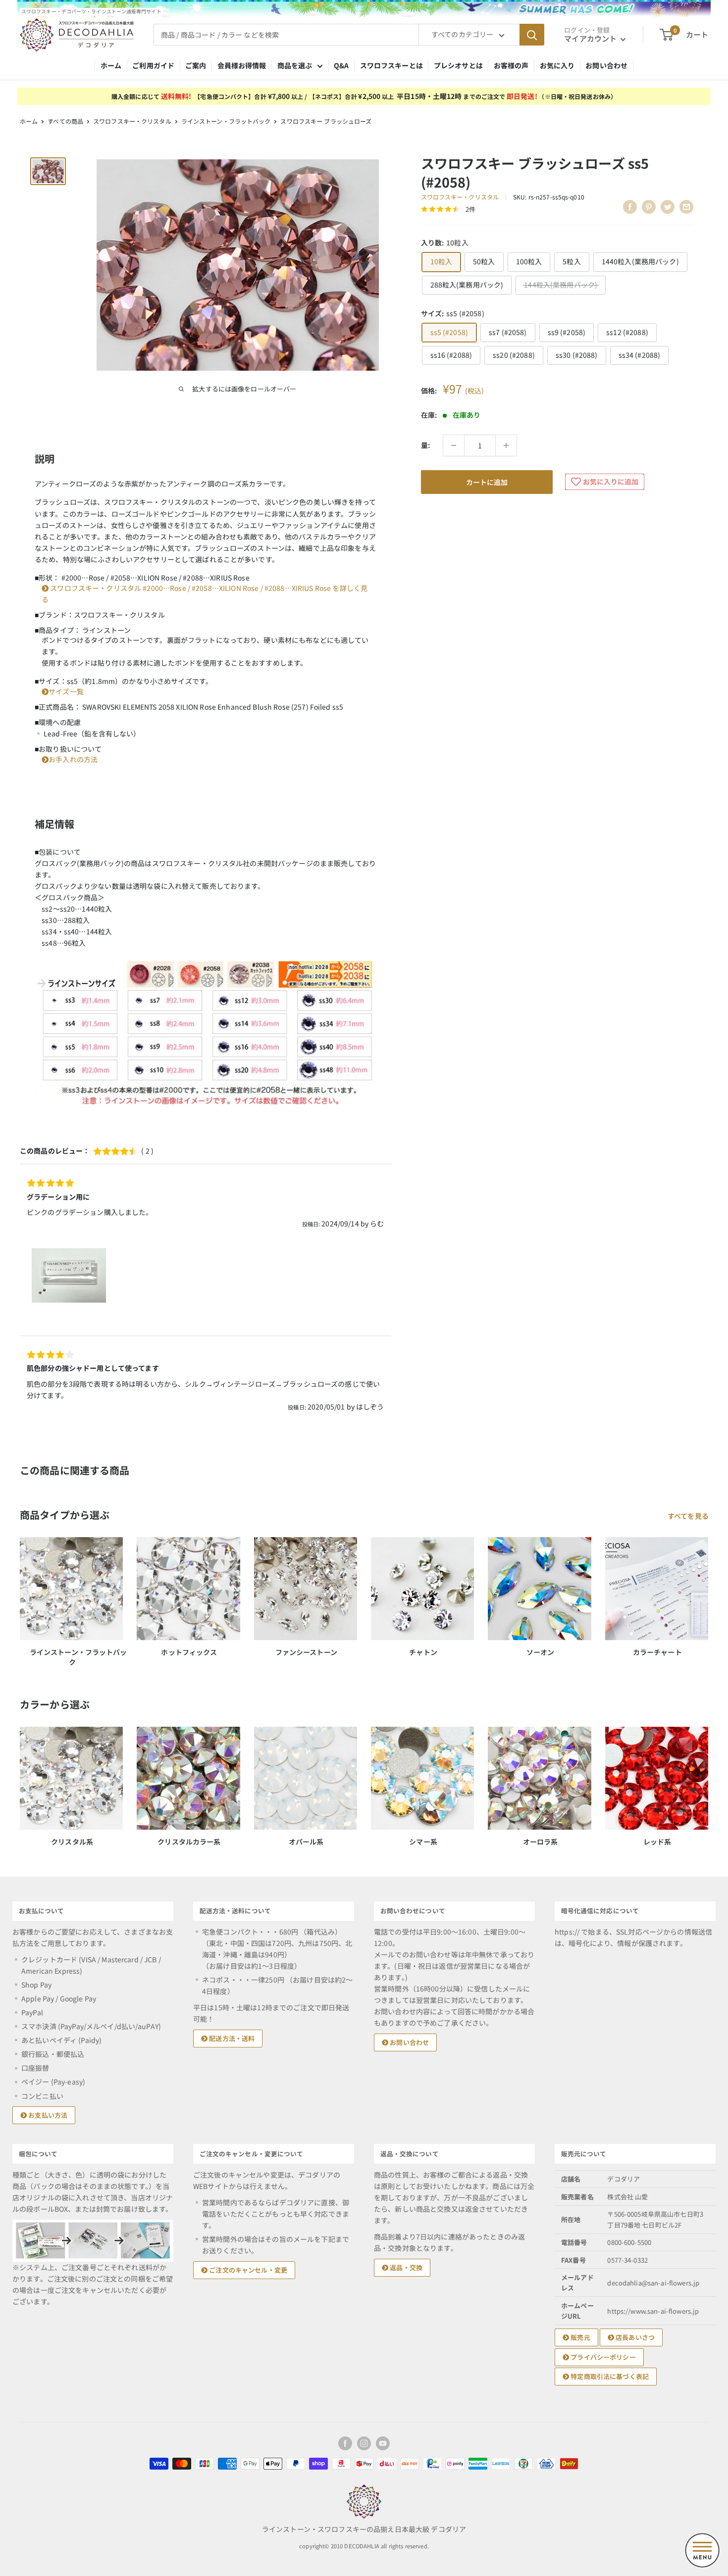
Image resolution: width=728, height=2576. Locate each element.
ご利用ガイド (153, 65)
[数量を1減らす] (454, 445)
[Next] (708, 1777)
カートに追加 (487, 482)
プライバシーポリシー (602, 2357)
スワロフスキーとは (391, 65)
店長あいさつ (634, 2337)
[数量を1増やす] (506, 445)
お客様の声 (511, 65)
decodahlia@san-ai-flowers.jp (653, 2283)
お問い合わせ (606, 65)
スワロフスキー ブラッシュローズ (326, 121)
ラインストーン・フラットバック (226, 121)
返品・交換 (405, 2267)
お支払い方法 (47, 2115)
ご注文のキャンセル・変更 (247, 2270)
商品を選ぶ (295, 65)
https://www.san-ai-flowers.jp (653, 2311)
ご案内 (196, 65)
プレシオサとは (458, 65)
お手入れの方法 (73, 759)
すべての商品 (65, 121)
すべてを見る (689, 1516)
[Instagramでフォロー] (364, 2443)
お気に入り (557, 65)
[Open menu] (702, 2550)
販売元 (580, 2337)
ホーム (111, 65)
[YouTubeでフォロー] (383, 2443)
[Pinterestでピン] (649, 207)
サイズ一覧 (66, 691)
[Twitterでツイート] (668, 207)
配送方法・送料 (231, 2038)
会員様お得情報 (242, 65)
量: (425, 445)
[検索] (532, 35)
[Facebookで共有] (630, 207)
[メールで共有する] (686, 207)
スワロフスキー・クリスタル (132, 121)
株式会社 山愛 (627, 2197)
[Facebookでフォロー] (345, 2443)
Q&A (341, 65)
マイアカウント (591, 38)
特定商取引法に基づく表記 (609, 2376)
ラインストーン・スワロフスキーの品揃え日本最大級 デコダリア (364, 2529)
